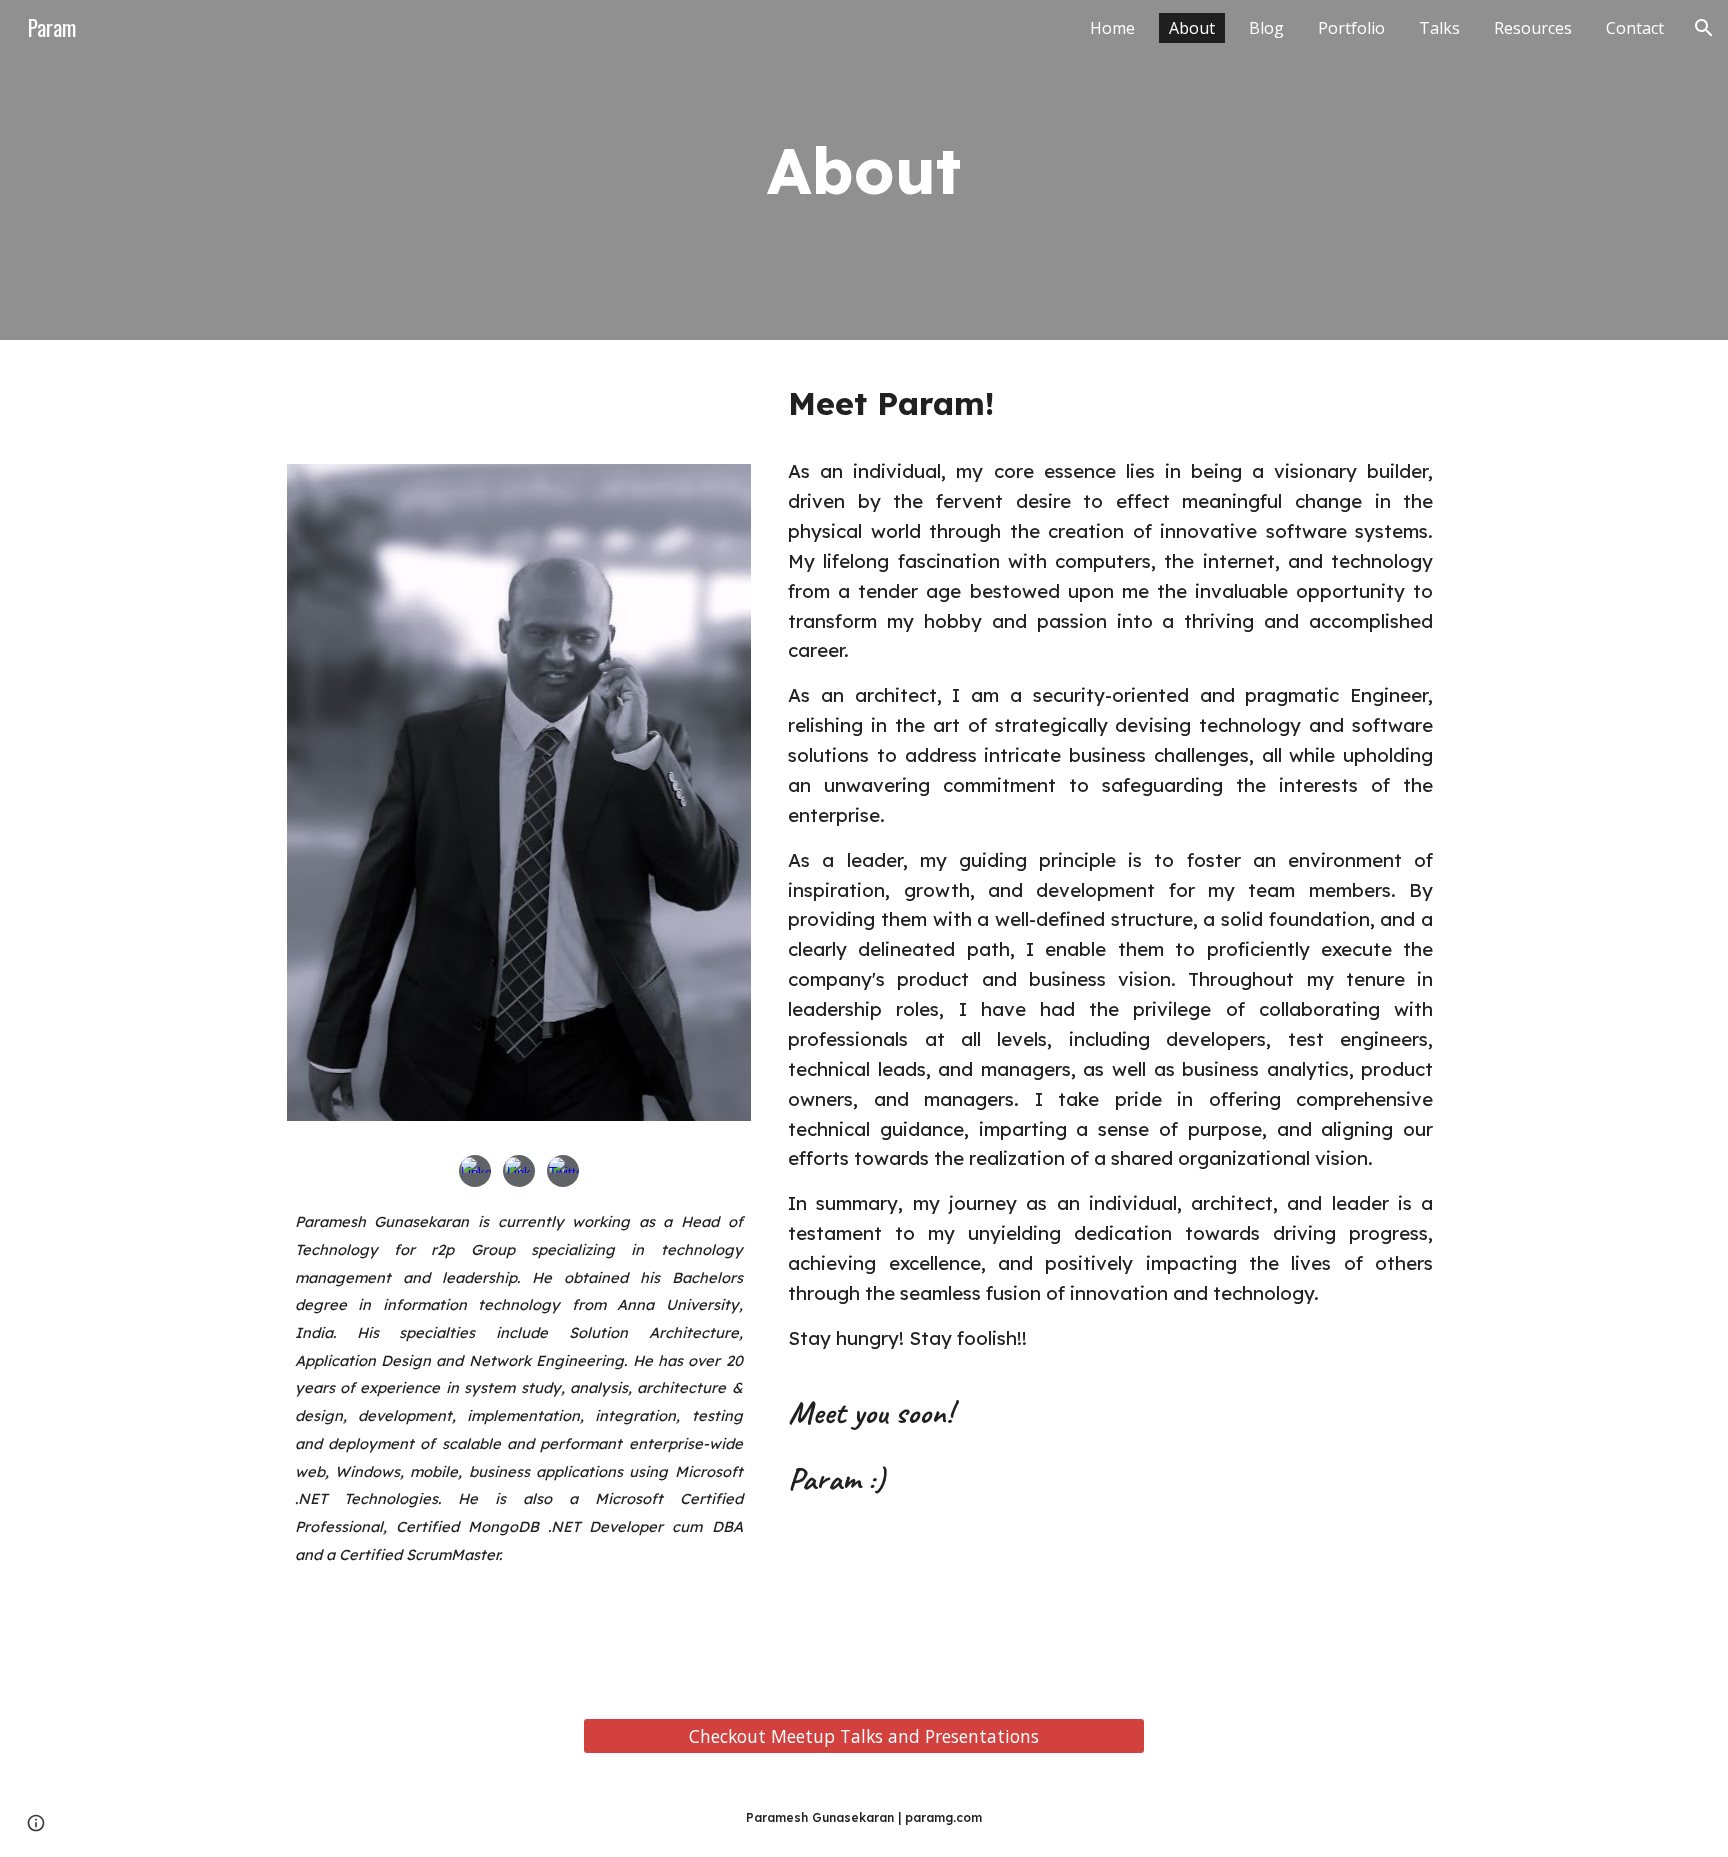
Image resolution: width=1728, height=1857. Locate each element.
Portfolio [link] (1351, 28)
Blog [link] (1266, 28)
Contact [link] (1635, 28)
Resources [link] (1533, 28)
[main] (864, 170)
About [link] (1192, 28)
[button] (1704, 28)
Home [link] (1112, 28)
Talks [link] (1439, 28)
